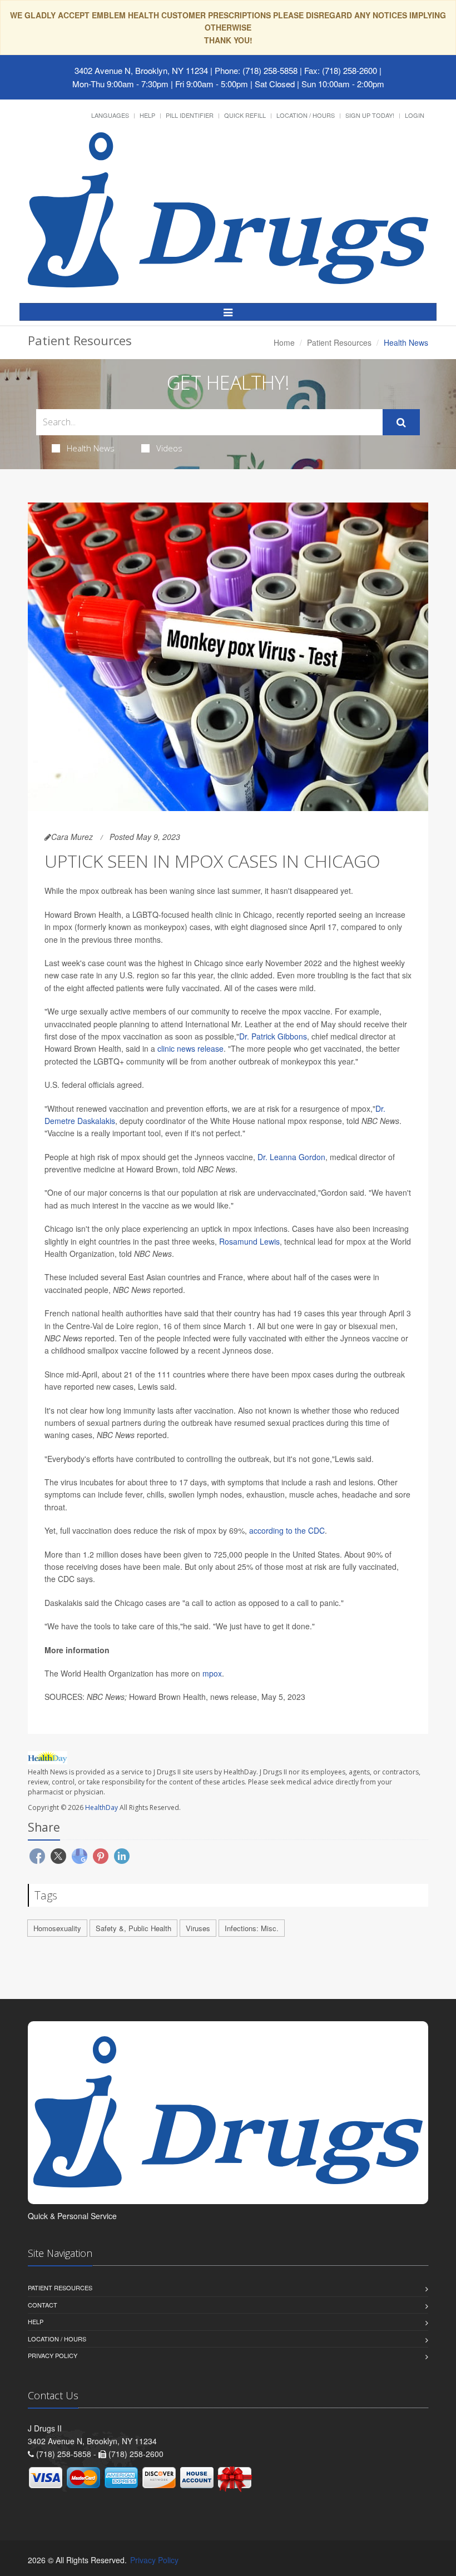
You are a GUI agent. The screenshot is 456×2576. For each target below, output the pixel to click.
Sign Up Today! (370, 115)
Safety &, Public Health (133, 1928)
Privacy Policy (53, 2355)
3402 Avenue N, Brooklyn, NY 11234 (141, 70)
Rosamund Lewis (249, 1241)
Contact (43, 2305)
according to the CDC (287, 1530)
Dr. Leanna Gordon (291, 1157)
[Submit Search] (401, 422)
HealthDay (101, 1807)
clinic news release (190, 1048)
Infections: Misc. (252, 1928)
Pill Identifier (190, 115)
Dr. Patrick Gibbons (273, 1036)
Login (415, 115)
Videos (169, 448)
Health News (91, 448)
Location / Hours (306, 115)
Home (284, 342)
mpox (212, 1673)
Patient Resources (339, 342)
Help (147, 115)
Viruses (198, 1928)
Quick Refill (245, 115)
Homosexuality (57, 1928)
